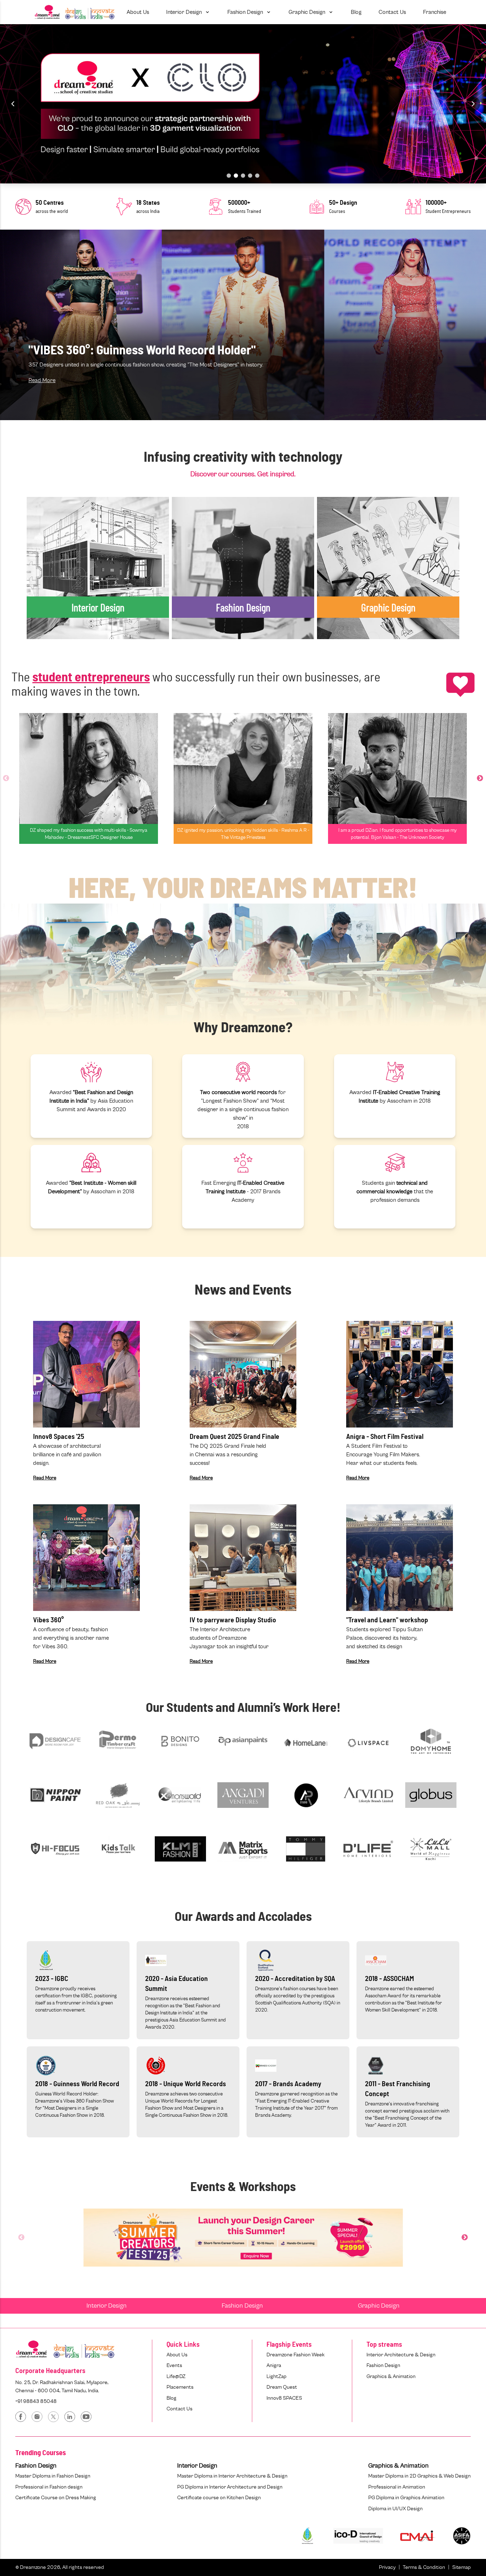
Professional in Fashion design (49, 2487)
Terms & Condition (424, 2567)
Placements (180, 2387)
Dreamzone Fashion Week (295, 2355)
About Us (177, 2355)
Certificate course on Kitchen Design (219, 2498)
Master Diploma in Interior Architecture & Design (232, 2476)
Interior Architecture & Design (401, 2355)
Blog (171, 2398)
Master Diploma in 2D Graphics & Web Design (419, 2476)
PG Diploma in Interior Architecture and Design (230, 2487)
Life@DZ (176, 2376)
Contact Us (179, 2409)
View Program (53, 586)
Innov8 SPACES (284, 2398)
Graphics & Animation (391, 2376)
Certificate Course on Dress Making (56, 2498)
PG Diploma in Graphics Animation (406, 2498)
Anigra (274, 2365)
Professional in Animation (397, 2487)
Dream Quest (282, 2387)
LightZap (276, 2376)
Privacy (387, 2567)
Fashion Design (242, 2306)
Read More (42, 380)
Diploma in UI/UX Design (395, 2509)
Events (174, 2365)
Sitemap (461, 2567)
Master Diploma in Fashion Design (53, 2476)
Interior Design (107, 2306)
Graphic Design (379, 2306)
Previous (6, 778)
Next (480, 778)
